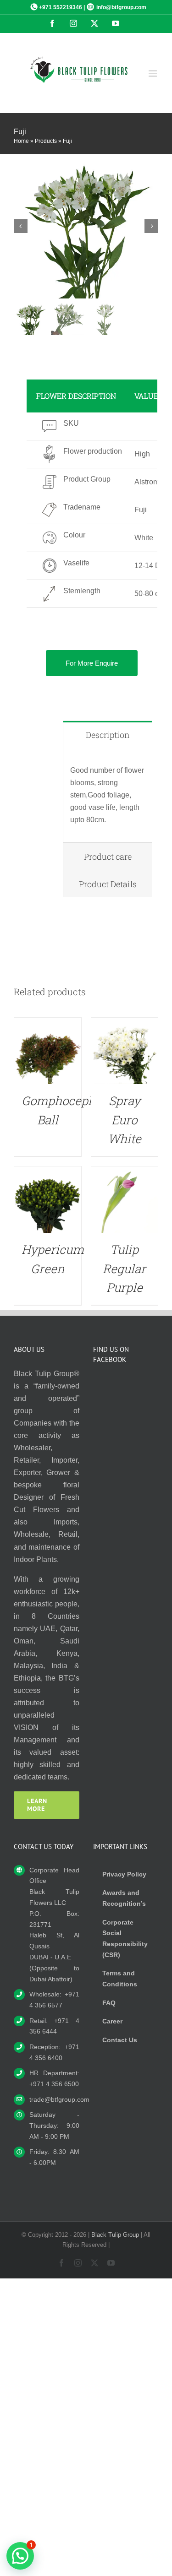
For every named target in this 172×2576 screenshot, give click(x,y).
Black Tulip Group (115, 2235)
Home (21, 141)
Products (46, 141)
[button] (20, 2556)
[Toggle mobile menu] (153, 73)
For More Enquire (92, 663)
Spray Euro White (125, 1120)
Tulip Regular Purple (124, 1268)
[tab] (108, 735)
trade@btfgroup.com (54, 2099)
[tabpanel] (108, 795)
